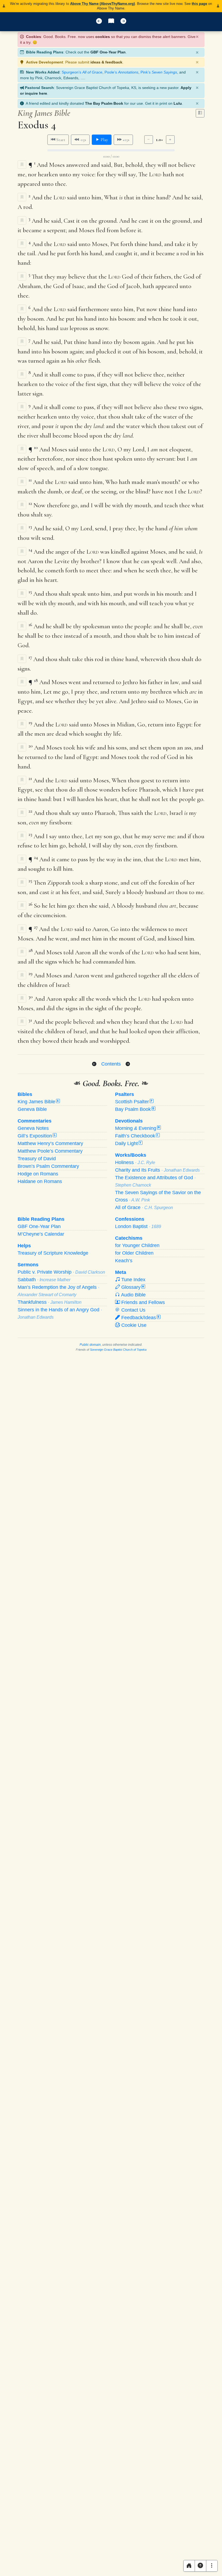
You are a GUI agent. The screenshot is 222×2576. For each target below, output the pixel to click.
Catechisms (129, 1238)
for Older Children (134, 1253)
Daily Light (128, 1143)
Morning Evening (137, 1128)
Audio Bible (133, 1295)
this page (199, 4)
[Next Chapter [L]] (123, 22)
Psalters (125, 1094)
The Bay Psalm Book (104, 103)
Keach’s (124, 1261)
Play (104, 140)
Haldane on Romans (40, 1181)
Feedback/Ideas (140, 1318)
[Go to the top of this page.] (200, 2566)
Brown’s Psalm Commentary (48, 1166)
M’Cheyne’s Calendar (41, 1234)
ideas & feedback (106, 62)
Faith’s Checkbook (137, 1136)
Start (60, 140)
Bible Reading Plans (41, 1219)
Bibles (25, 1094)
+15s (125, 140)
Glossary (132, 1287)
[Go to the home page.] (189, 2566)
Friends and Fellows (142, 1302)
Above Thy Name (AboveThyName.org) (102, 4)
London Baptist (138, 1226)
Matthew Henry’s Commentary (50, 1143)
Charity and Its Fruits (157, 1170)
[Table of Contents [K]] (111, 22)
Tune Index (133, 1280)
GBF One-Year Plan (108, 52)
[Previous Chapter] (94, 1064)
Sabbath (44, 1280)
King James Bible (38, 1102)
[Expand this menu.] (212, 2566)
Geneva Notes (33, 1128)
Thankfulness (50, 1302)
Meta (121, 1272)
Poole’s (121, 72)
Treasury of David (37, 1159)
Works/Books (131, 1155)
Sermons (28, 1265)
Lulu (178, 103)
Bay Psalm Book (135, 1109)
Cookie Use (133, 1325)
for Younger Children (137, 1245)
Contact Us (133, 1310)
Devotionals (129, 1121)
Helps (24, 1246)
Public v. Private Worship (61, 1272)
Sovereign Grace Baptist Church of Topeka (118, 1350)
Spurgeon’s (82, 72)
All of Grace (144, 1207)
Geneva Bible (32, 1109)
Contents (111, 1064)
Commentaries (35, 1121)
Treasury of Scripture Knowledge (53, 1253)
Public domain (90, 1345)
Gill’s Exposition (37, 1136)
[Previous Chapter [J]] (99, 22)
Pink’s (159, 72)
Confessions (130, 1219)
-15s (82, 140)
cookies (103, 37)
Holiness (135, 1162)
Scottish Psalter (134, 1102)
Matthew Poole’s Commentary (50, 1151)
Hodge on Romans (38, 1174)
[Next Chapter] (128, 1064)
